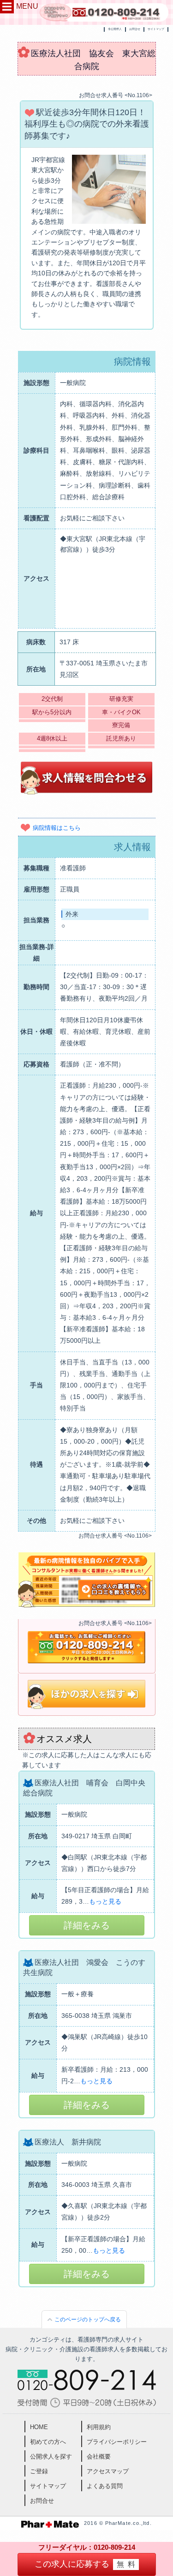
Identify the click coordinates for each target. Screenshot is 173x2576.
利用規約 (99, 2427)
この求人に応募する (87, 2564)
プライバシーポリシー (117, 2442)
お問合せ (135, 29)
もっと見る (105, 1901)
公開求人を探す (51, 2457)
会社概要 (99, 2457)
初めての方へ (48, 2442)
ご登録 (39, 2471)
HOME (39, 2427)
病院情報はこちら (57, 828)
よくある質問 (105, 2486)
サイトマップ (156, 29)
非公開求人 (115, 29)
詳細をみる (87, 1925)
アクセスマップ (108, 2471)
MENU (27, 6)
